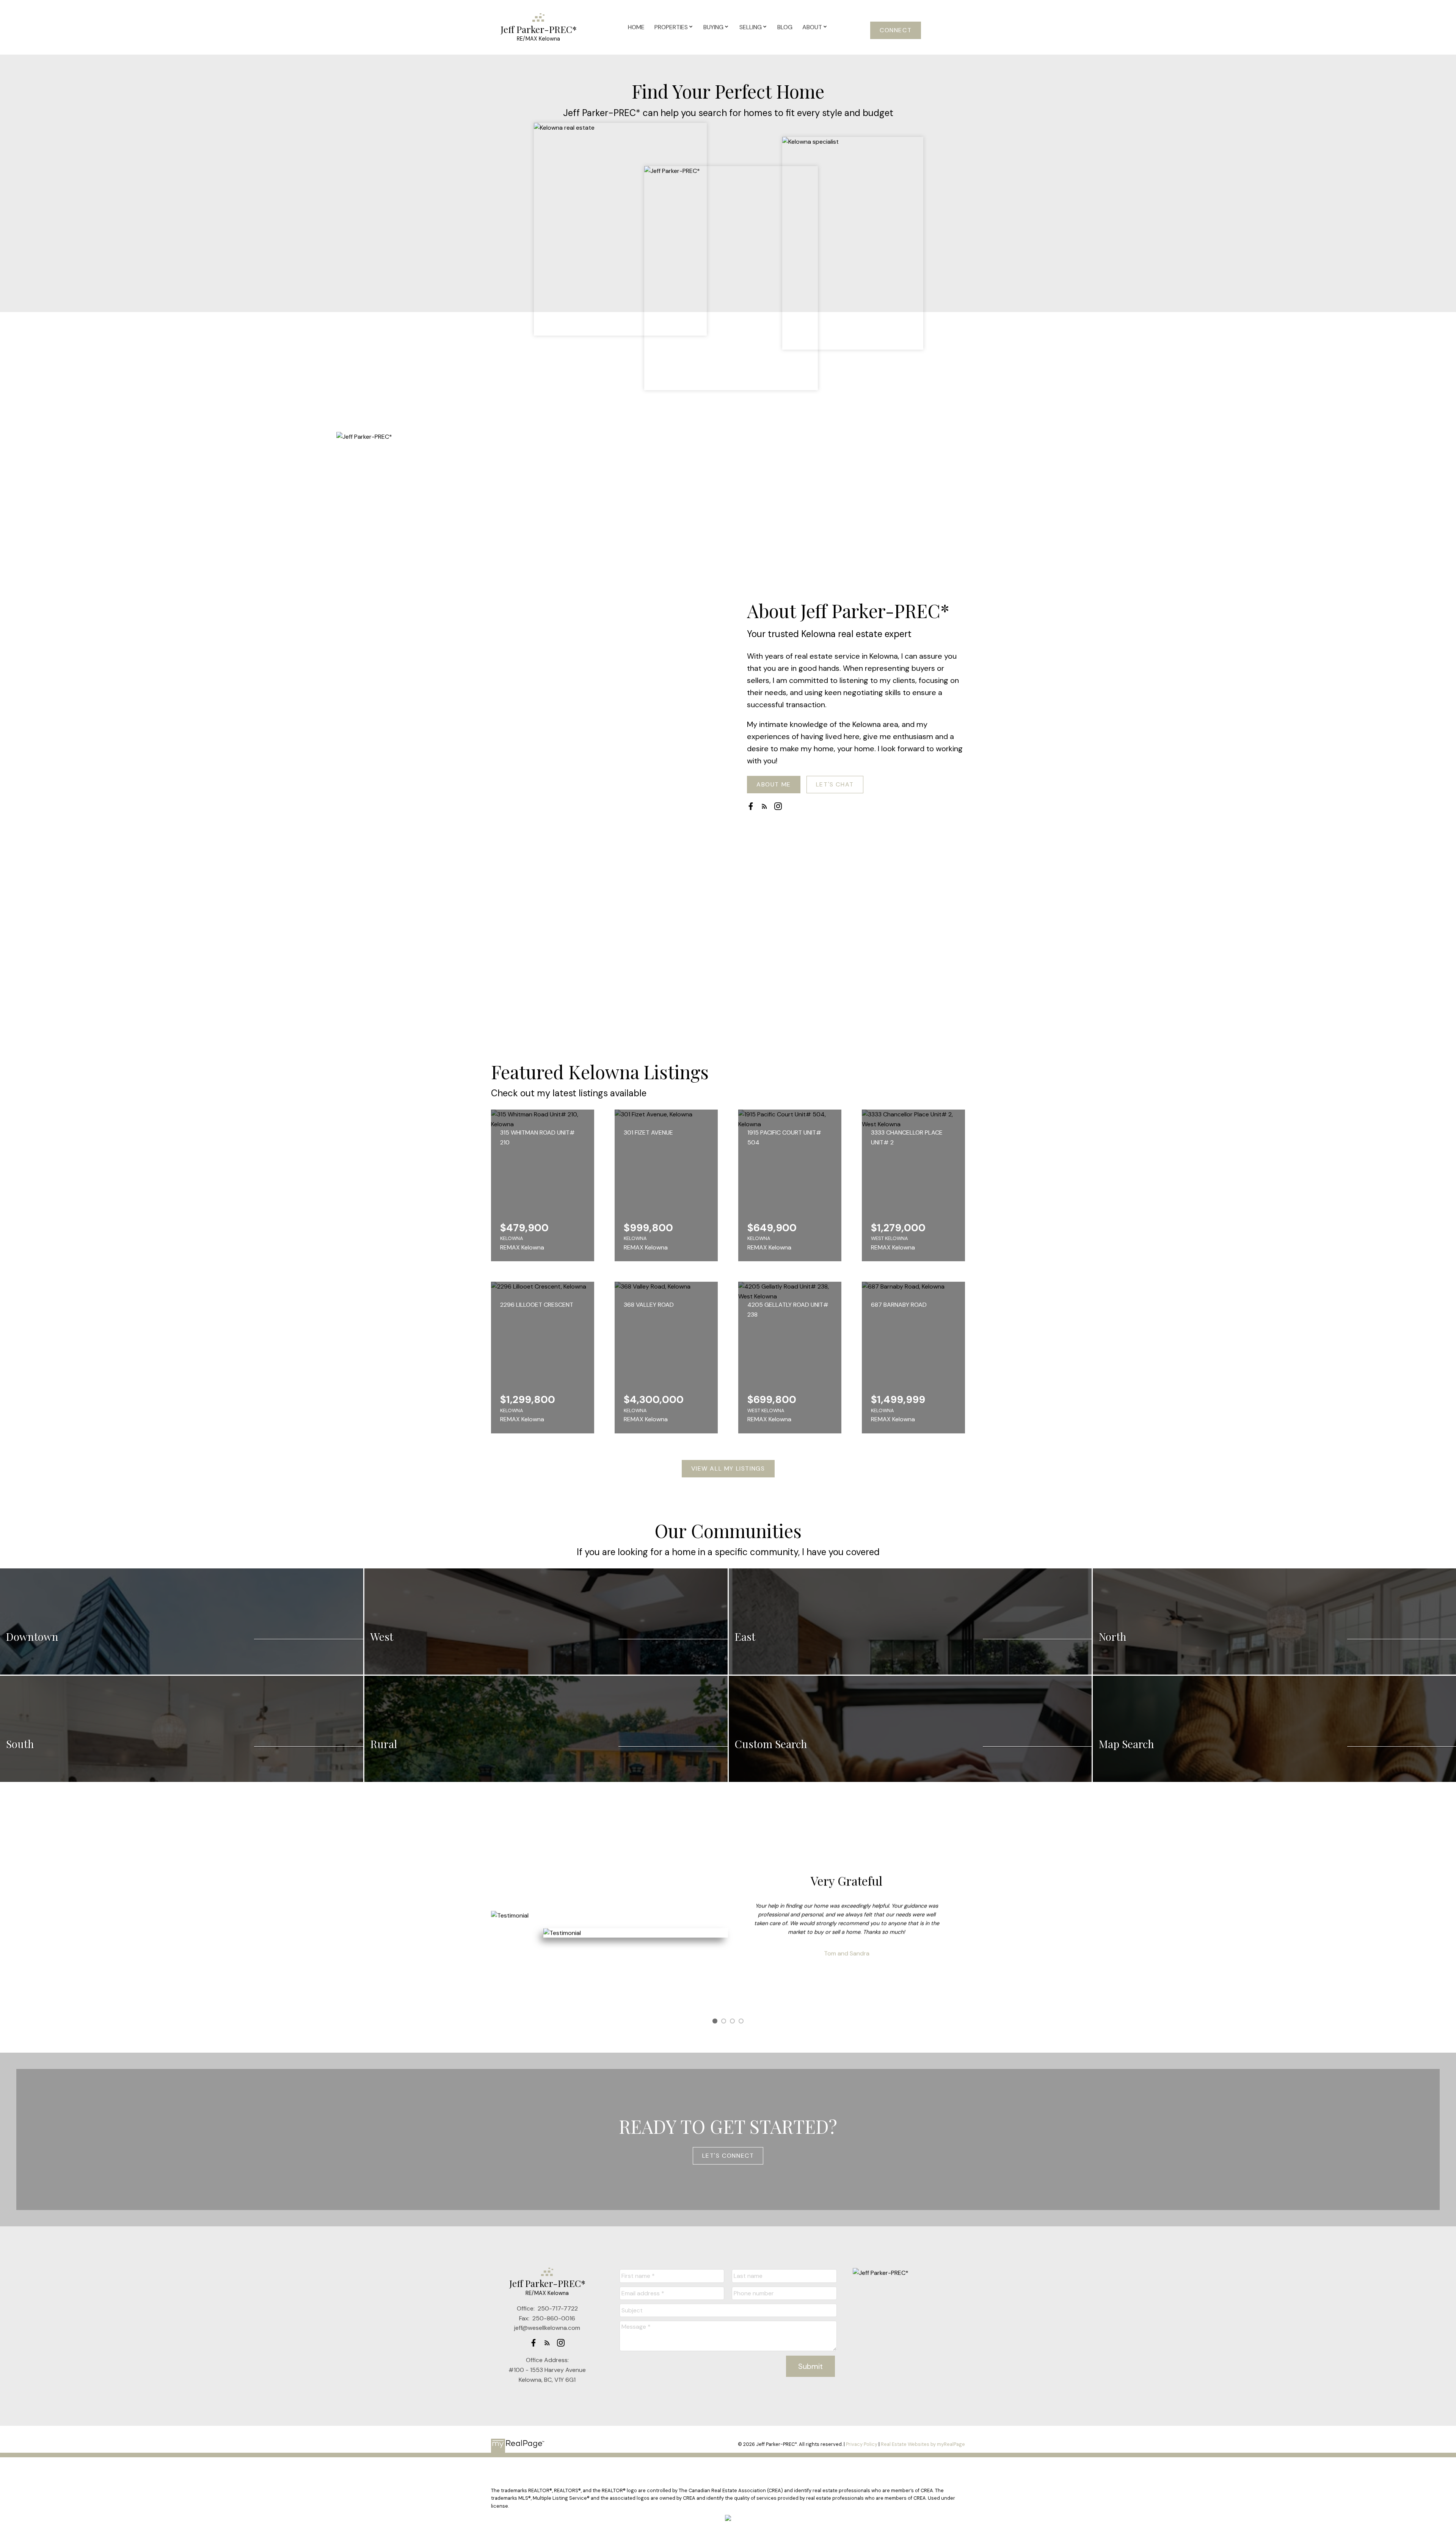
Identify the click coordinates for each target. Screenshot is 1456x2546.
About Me (774, 785)
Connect (896, 30)
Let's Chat (835, 785)
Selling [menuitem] (751, 27)
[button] (896, 30)
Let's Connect (728, 2156)
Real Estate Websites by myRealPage (923, 2444)
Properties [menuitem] (671, 27)
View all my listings (728, 1469)
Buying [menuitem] (713, 27)
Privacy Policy (862, 2444)
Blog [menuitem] (785, 27)
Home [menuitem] (636, 27)
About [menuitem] (812, 27)
